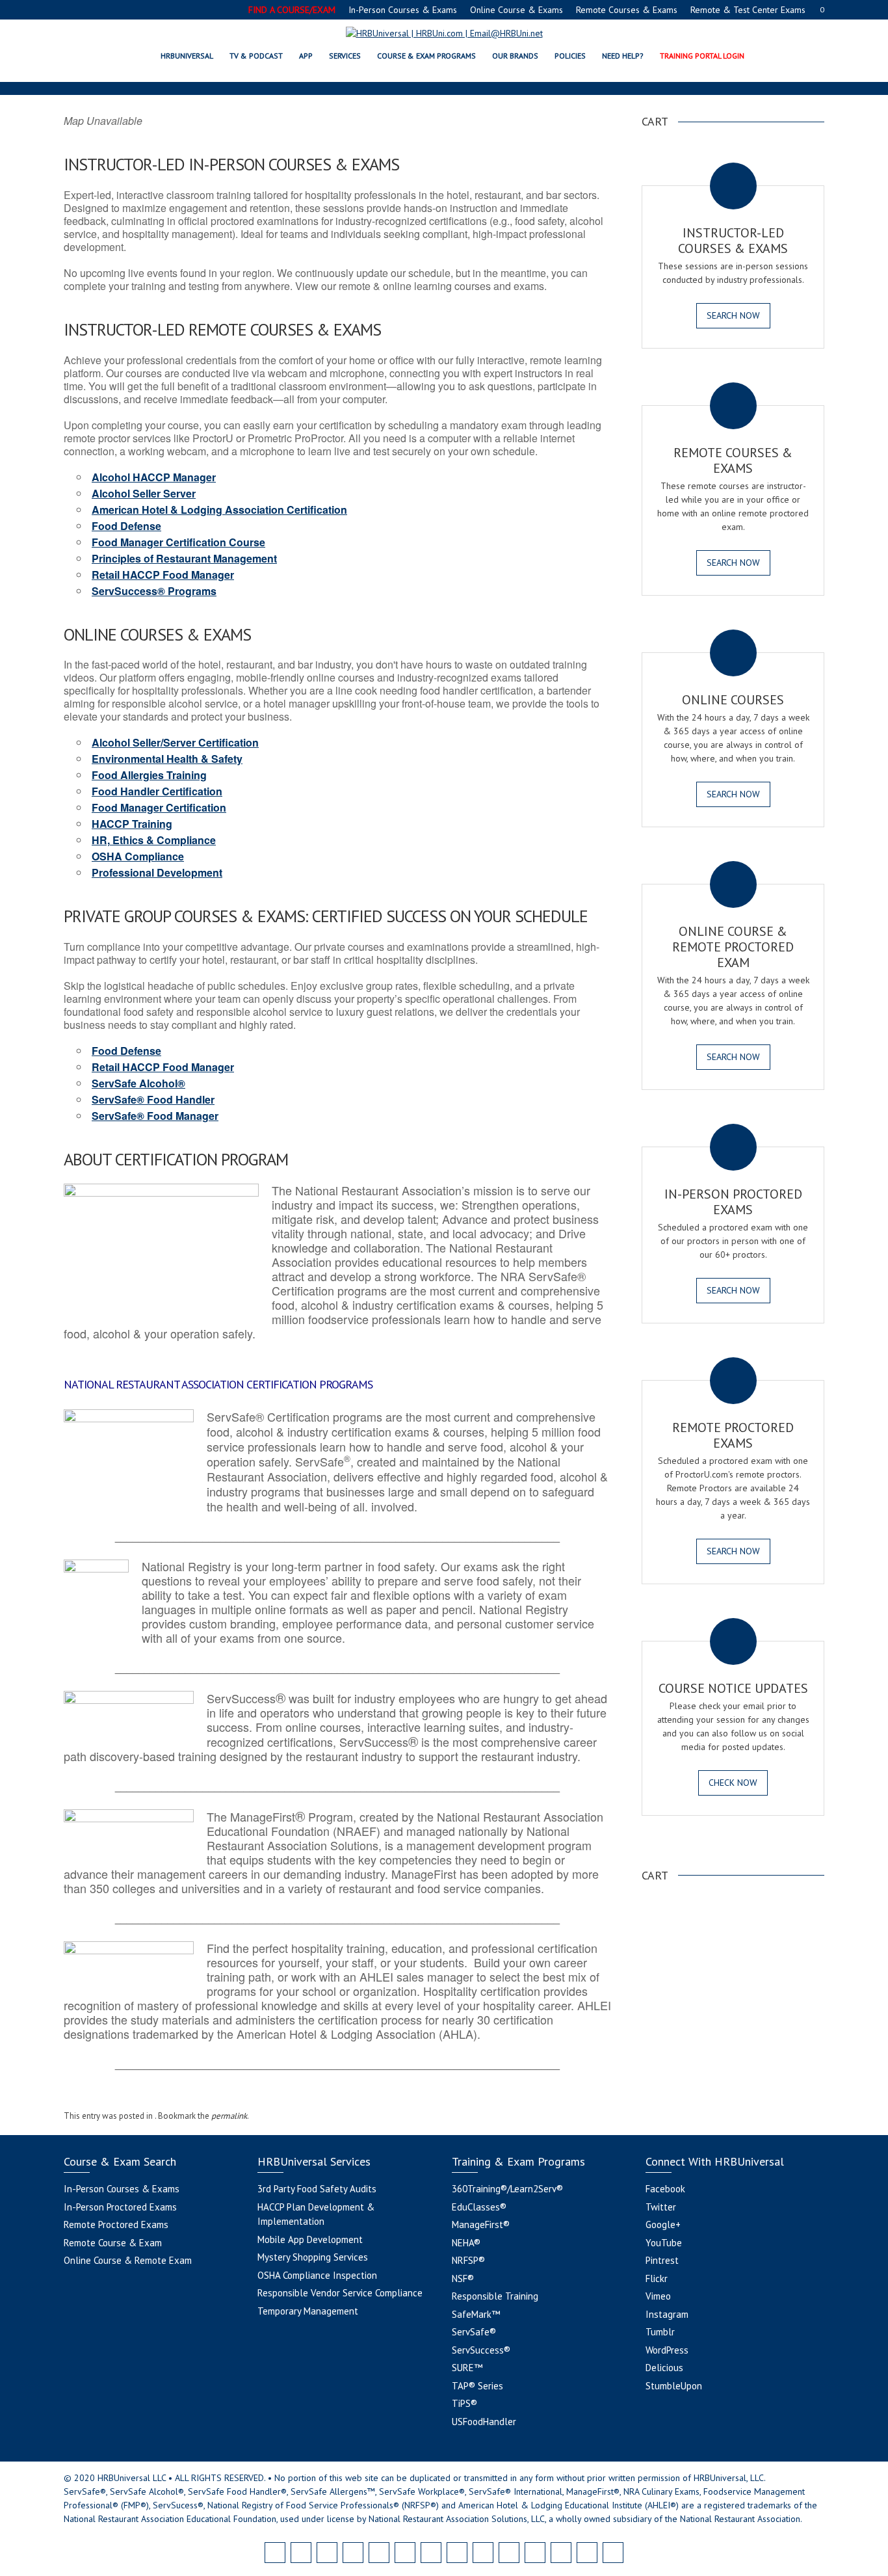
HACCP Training (132, 824)
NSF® (463, 2278)
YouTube (664, 2243)
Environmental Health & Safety (167, 759)
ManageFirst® (481, 2224)
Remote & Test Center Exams (748, 10)
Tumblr (660, 2332)
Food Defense (126, 526)
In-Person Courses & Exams (403, 10)
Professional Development (157, 872)
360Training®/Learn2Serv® (507, 2189)
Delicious (664, 2368)
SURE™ (467, 2368)
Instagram (667, 2314)
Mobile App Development (310, 2239)
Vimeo (658, 2296)
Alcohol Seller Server (144, 493)
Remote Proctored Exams (116, 2224)
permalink (229, 2116)
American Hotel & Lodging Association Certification (219, 510)
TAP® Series (477, 2386)
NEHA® (466, 2243)
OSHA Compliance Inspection (317, 2275)
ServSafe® (474, 2332)
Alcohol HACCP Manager (154, 477)
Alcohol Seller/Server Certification (175, 742)
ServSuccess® (481, 2350)
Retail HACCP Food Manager (163, 575)
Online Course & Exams (516, 10)
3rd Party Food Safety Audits (317, 2189)
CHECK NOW (733, 1783)
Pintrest (662, 2260)
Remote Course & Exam (113, 2243)
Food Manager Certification (159, 807)
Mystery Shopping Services (313, 2257)
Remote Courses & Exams (627, 10)
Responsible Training (495, 2296)
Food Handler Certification (157, 791)
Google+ (663, 2224)
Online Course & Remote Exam (128, 2260)
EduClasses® (479, 2207)
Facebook (665, 2189)
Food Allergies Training (149, 775)
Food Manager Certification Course (178, 542)
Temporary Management (308, 2311)
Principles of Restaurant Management (184, 558)
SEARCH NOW (733, 315)
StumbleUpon (674, 2386)
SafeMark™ (476, 2314)
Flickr (657, 2278)
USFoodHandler (484, 2422)
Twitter (661, 2207)
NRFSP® (468, 2260)
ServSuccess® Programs (154, 591)
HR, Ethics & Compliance (154, 840)
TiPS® (464, 2403)
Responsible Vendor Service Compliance (340, 2293)
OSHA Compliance (138, 856)
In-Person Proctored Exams (120, 2207)
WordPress (667, 2350)
